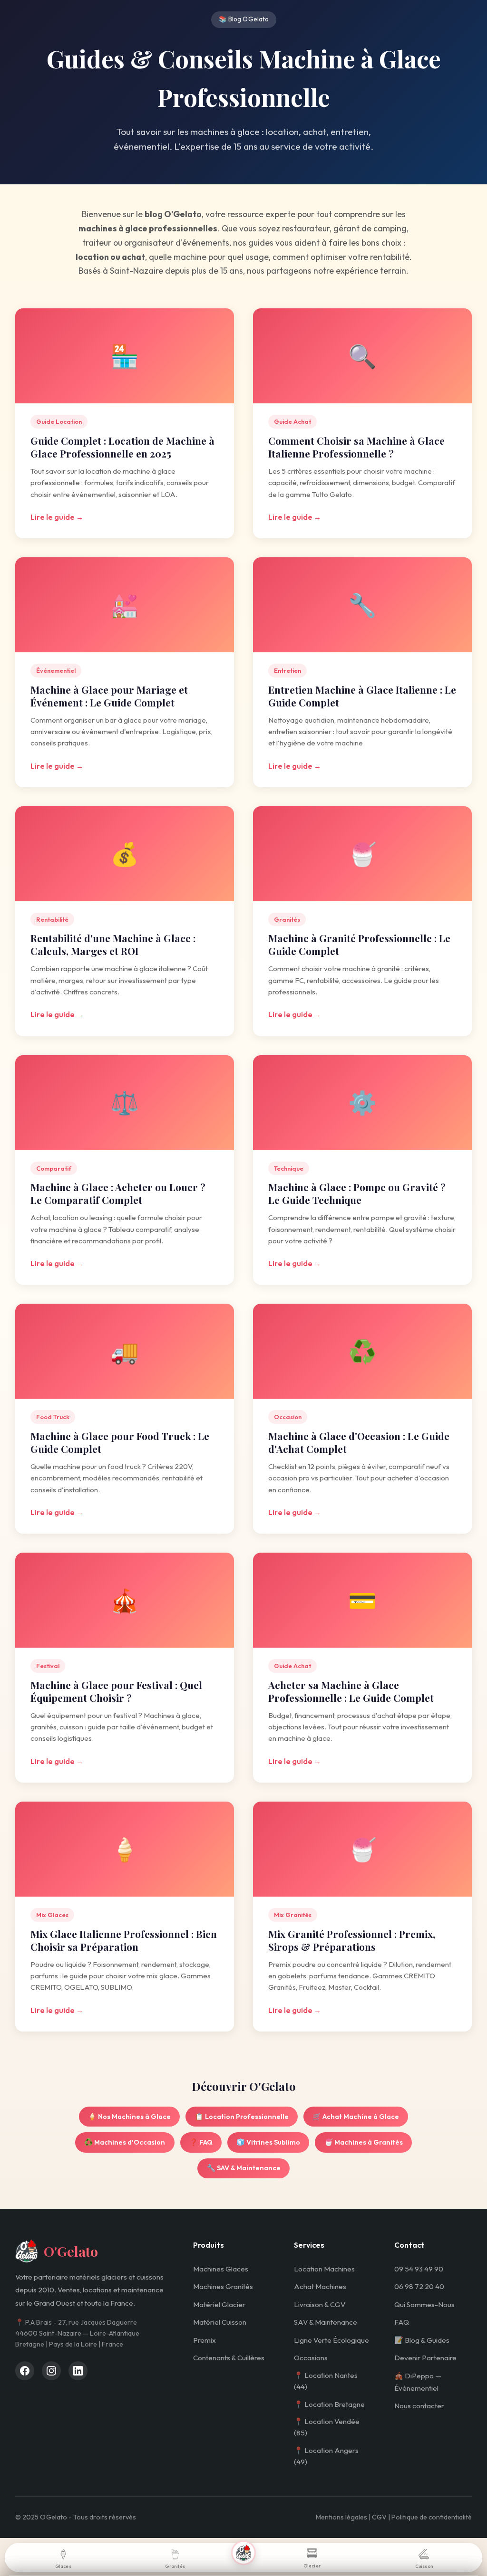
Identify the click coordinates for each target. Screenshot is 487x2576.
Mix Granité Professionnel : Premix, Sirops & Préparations (352, 1940)
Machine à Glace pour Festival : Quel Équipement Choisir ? (116, 1691)
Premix (205, 2340)
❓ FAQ (201, 2142)
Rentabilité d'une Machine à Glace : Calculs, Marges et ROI (113, 944)
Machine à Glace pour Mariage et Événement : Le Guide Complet (109, 696)
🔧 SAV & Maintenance (244, 2168)
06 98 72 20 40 (419, 2286)
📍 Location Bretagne (329, 2404)
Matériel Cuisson (220, 2322)
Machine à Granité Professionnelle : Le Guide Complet (359, 944)
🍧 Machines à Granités (364, 2142)
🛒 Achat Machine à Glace (356, 2117)
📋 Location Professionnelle (242, 2117)
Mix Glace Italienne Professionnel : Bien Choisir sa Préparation (124, 1940)
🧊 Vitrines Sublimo (268, 2142)
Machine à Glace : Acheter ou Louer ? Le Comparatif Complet (118, 1193)
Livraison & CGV (320, 2304)
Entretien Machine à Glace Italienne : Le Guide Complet (362, 696)
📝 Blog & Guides (422, 2340)
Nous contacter (419, 2406)
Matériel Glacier (219, 2304)
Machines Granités (223, 2286)
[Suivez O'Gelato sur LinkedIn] (78, 2371)
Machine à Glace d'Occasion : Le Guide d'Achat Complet (359, 1442)
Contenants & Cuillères (229, 2358)
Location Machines (324, 2269)
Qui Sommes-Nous (424, 2304)
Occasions (311, 2358)
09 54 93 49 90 (419, 2269)
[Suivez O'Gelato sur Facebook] (25, 2371)
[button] (243, 2553)
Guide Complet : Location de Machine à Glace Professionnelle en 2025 (122, 447)
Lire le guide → (57, 517)
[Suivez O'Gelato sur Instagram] (51, 2371)
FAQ (402, 2322)
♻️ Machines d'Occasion (125, 2142)
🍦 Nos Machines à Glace (129, 2117)
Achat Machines (320, 2286)
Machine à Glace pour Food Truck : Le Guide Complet (120, 1442)
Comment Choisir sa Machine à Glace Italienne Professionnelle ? (356, 447)
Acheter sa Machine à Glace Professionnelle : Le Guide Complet (351, 1691)
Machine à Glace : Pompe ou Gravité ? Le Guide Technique (357, 1193)
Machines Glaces (221, 2269)
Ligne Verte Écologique (331, 2340)
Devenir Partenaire (425, 2358)
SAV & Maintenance (326, 2322)
